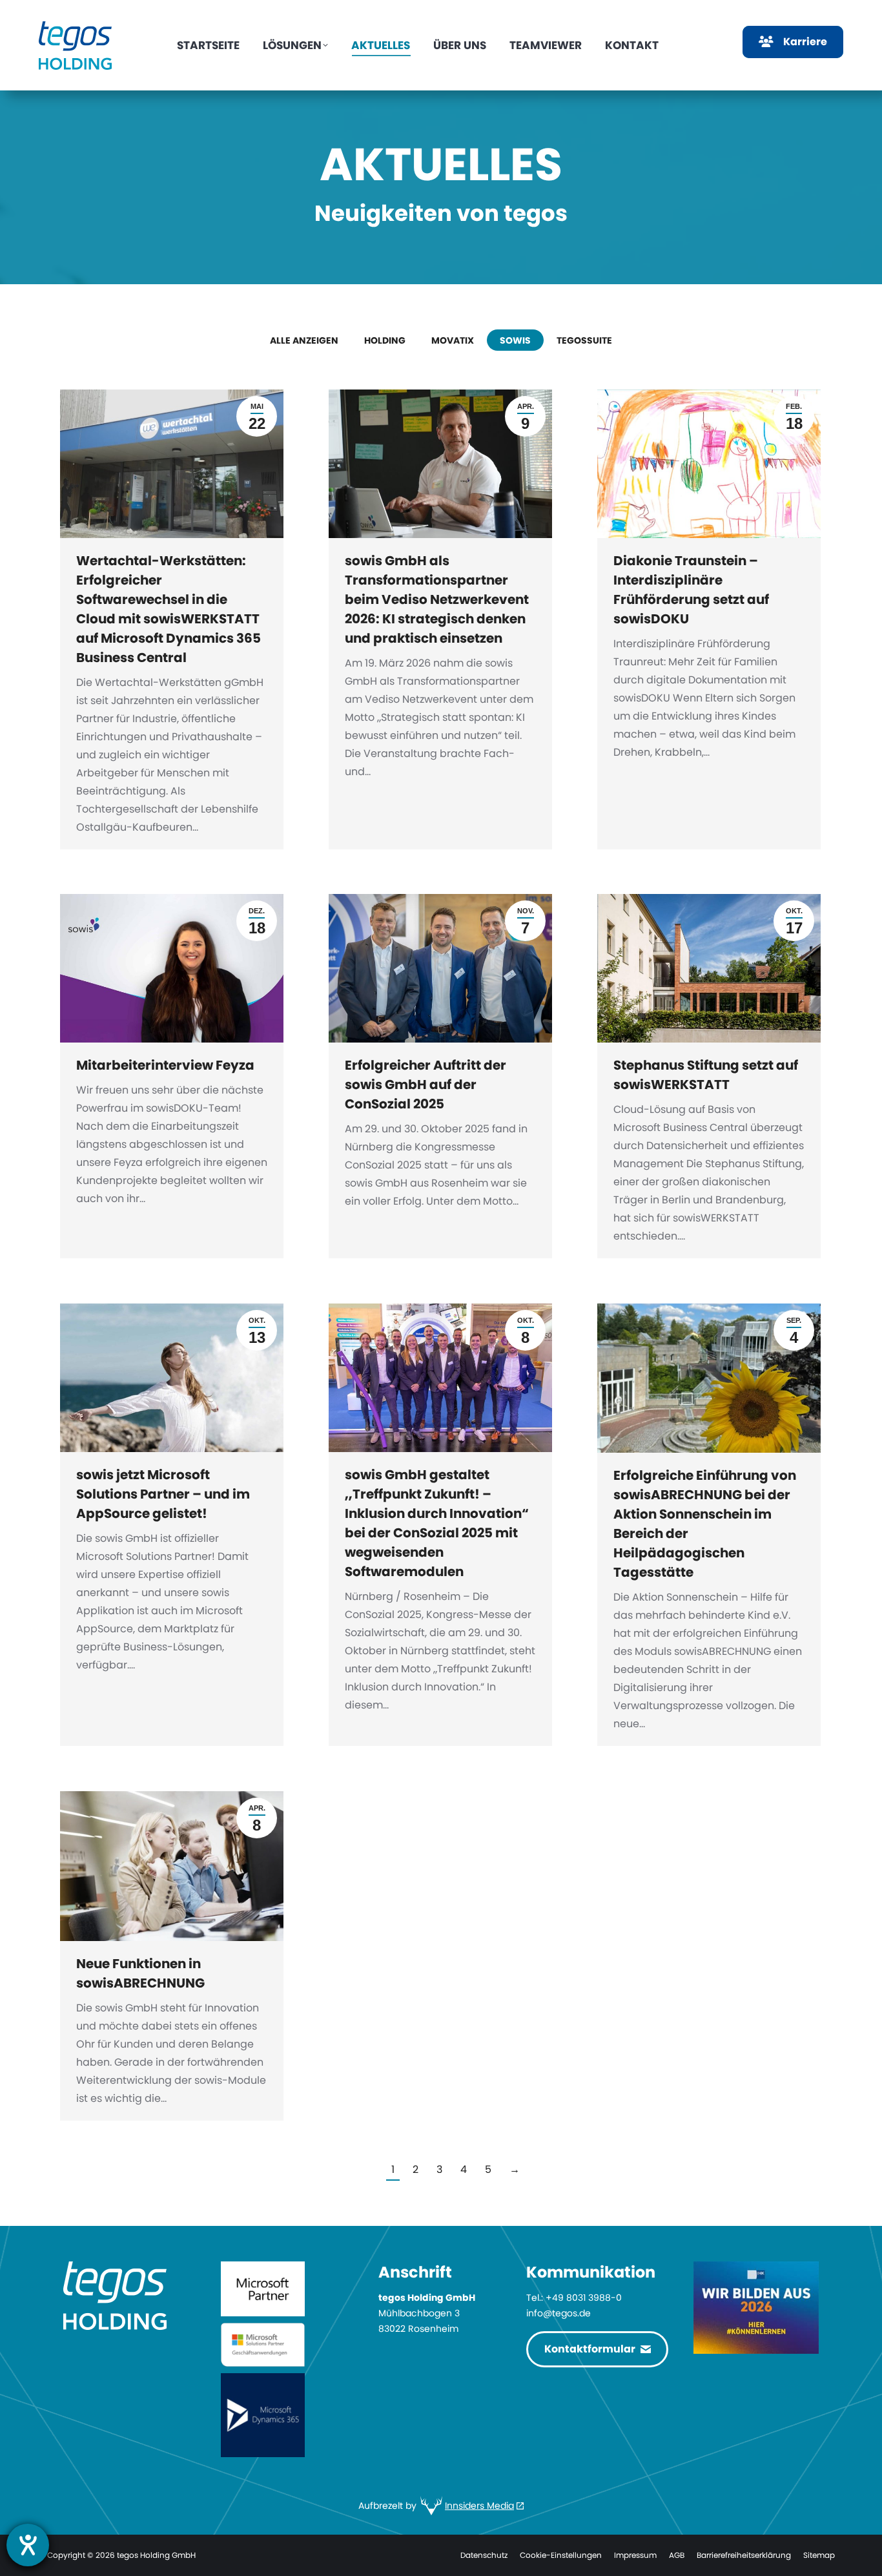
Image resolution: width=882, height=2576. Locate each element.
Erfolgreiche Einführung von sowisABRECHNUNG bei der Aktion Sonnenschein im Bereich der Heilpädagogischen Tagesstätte (705, 1524)
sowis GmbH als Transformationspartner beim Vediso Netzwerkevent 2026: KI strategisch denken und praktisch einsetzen (437, 599)
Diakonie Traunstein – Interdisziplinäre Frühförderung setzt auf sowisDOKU (691, 590)
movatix (453, 340)
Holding (385, 340)
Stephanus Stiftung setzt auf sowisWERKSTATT (706, 1075)
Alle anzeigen (304, 340)
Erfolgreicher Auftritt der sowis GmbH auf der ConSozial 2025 (426, 1085)
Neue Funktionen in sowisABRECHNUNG (140, 1973)
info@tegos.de (559, 2313)
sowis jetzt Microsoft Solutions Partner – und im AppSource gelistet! (163, 1494)
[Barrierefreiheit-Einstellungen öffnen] (28, 2545)
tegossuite (584, 340)
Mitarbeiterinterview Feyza (165, 1065)
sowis (515, 340)
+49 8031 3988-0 (584, 2298)
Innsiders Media (479, 2506)
